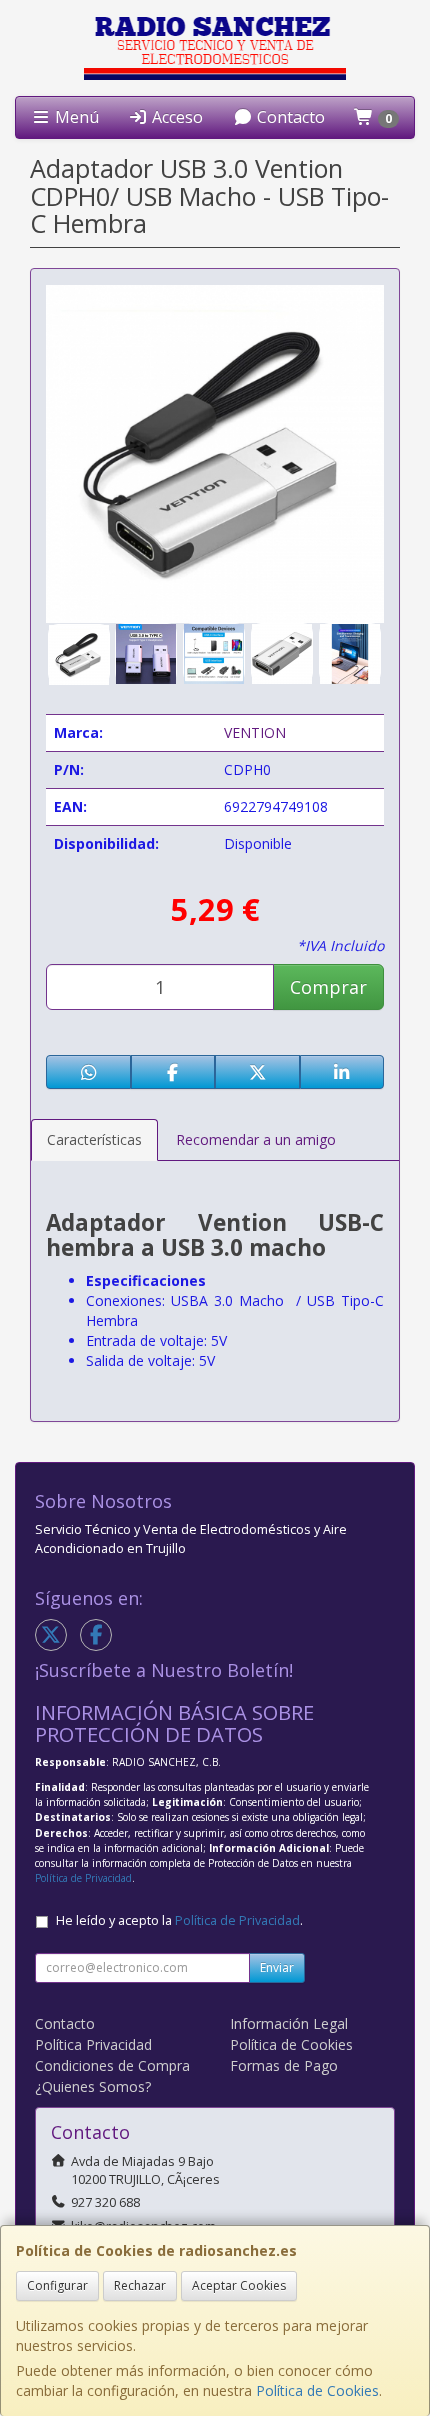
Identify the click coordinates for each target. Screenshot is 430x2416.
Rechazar (140, 2285)
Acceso (175, 117)
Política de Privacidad (83, 1878)
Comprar (328, 987)
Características (94, 1139)
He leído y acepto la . (179, 1920)
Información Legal (289, 2023)
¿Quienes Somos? (93, 2086)
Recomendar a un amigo (256, 1139)
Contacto (289, 117)
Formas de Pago (284, 2065)
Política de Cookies (317, 2390)
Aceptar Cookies (239, 2285)
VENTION (255, 732)
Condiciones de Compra (112, 2065)
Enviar (277, 1967)
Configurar (57, 2285)
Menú (75, 117)
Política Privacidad (93, 2044)
